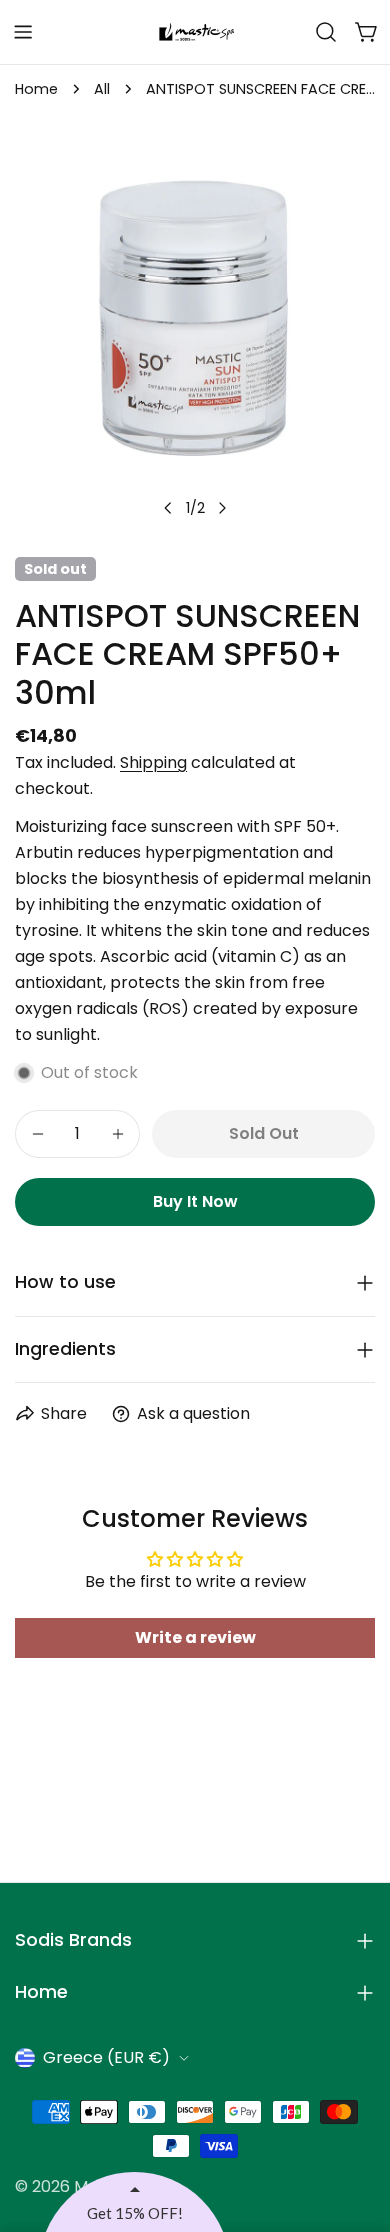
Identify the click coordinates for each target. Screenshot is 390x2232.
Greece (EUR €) (106, 2057)
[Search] (326, 32)
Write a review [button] (195, 1637)
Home (36, 89)
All (102, 89)
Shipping (153, 762)
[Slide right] (222, 508)
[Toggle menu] (23, 32)
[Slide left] (168, 508)
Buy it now (195, 1201)
